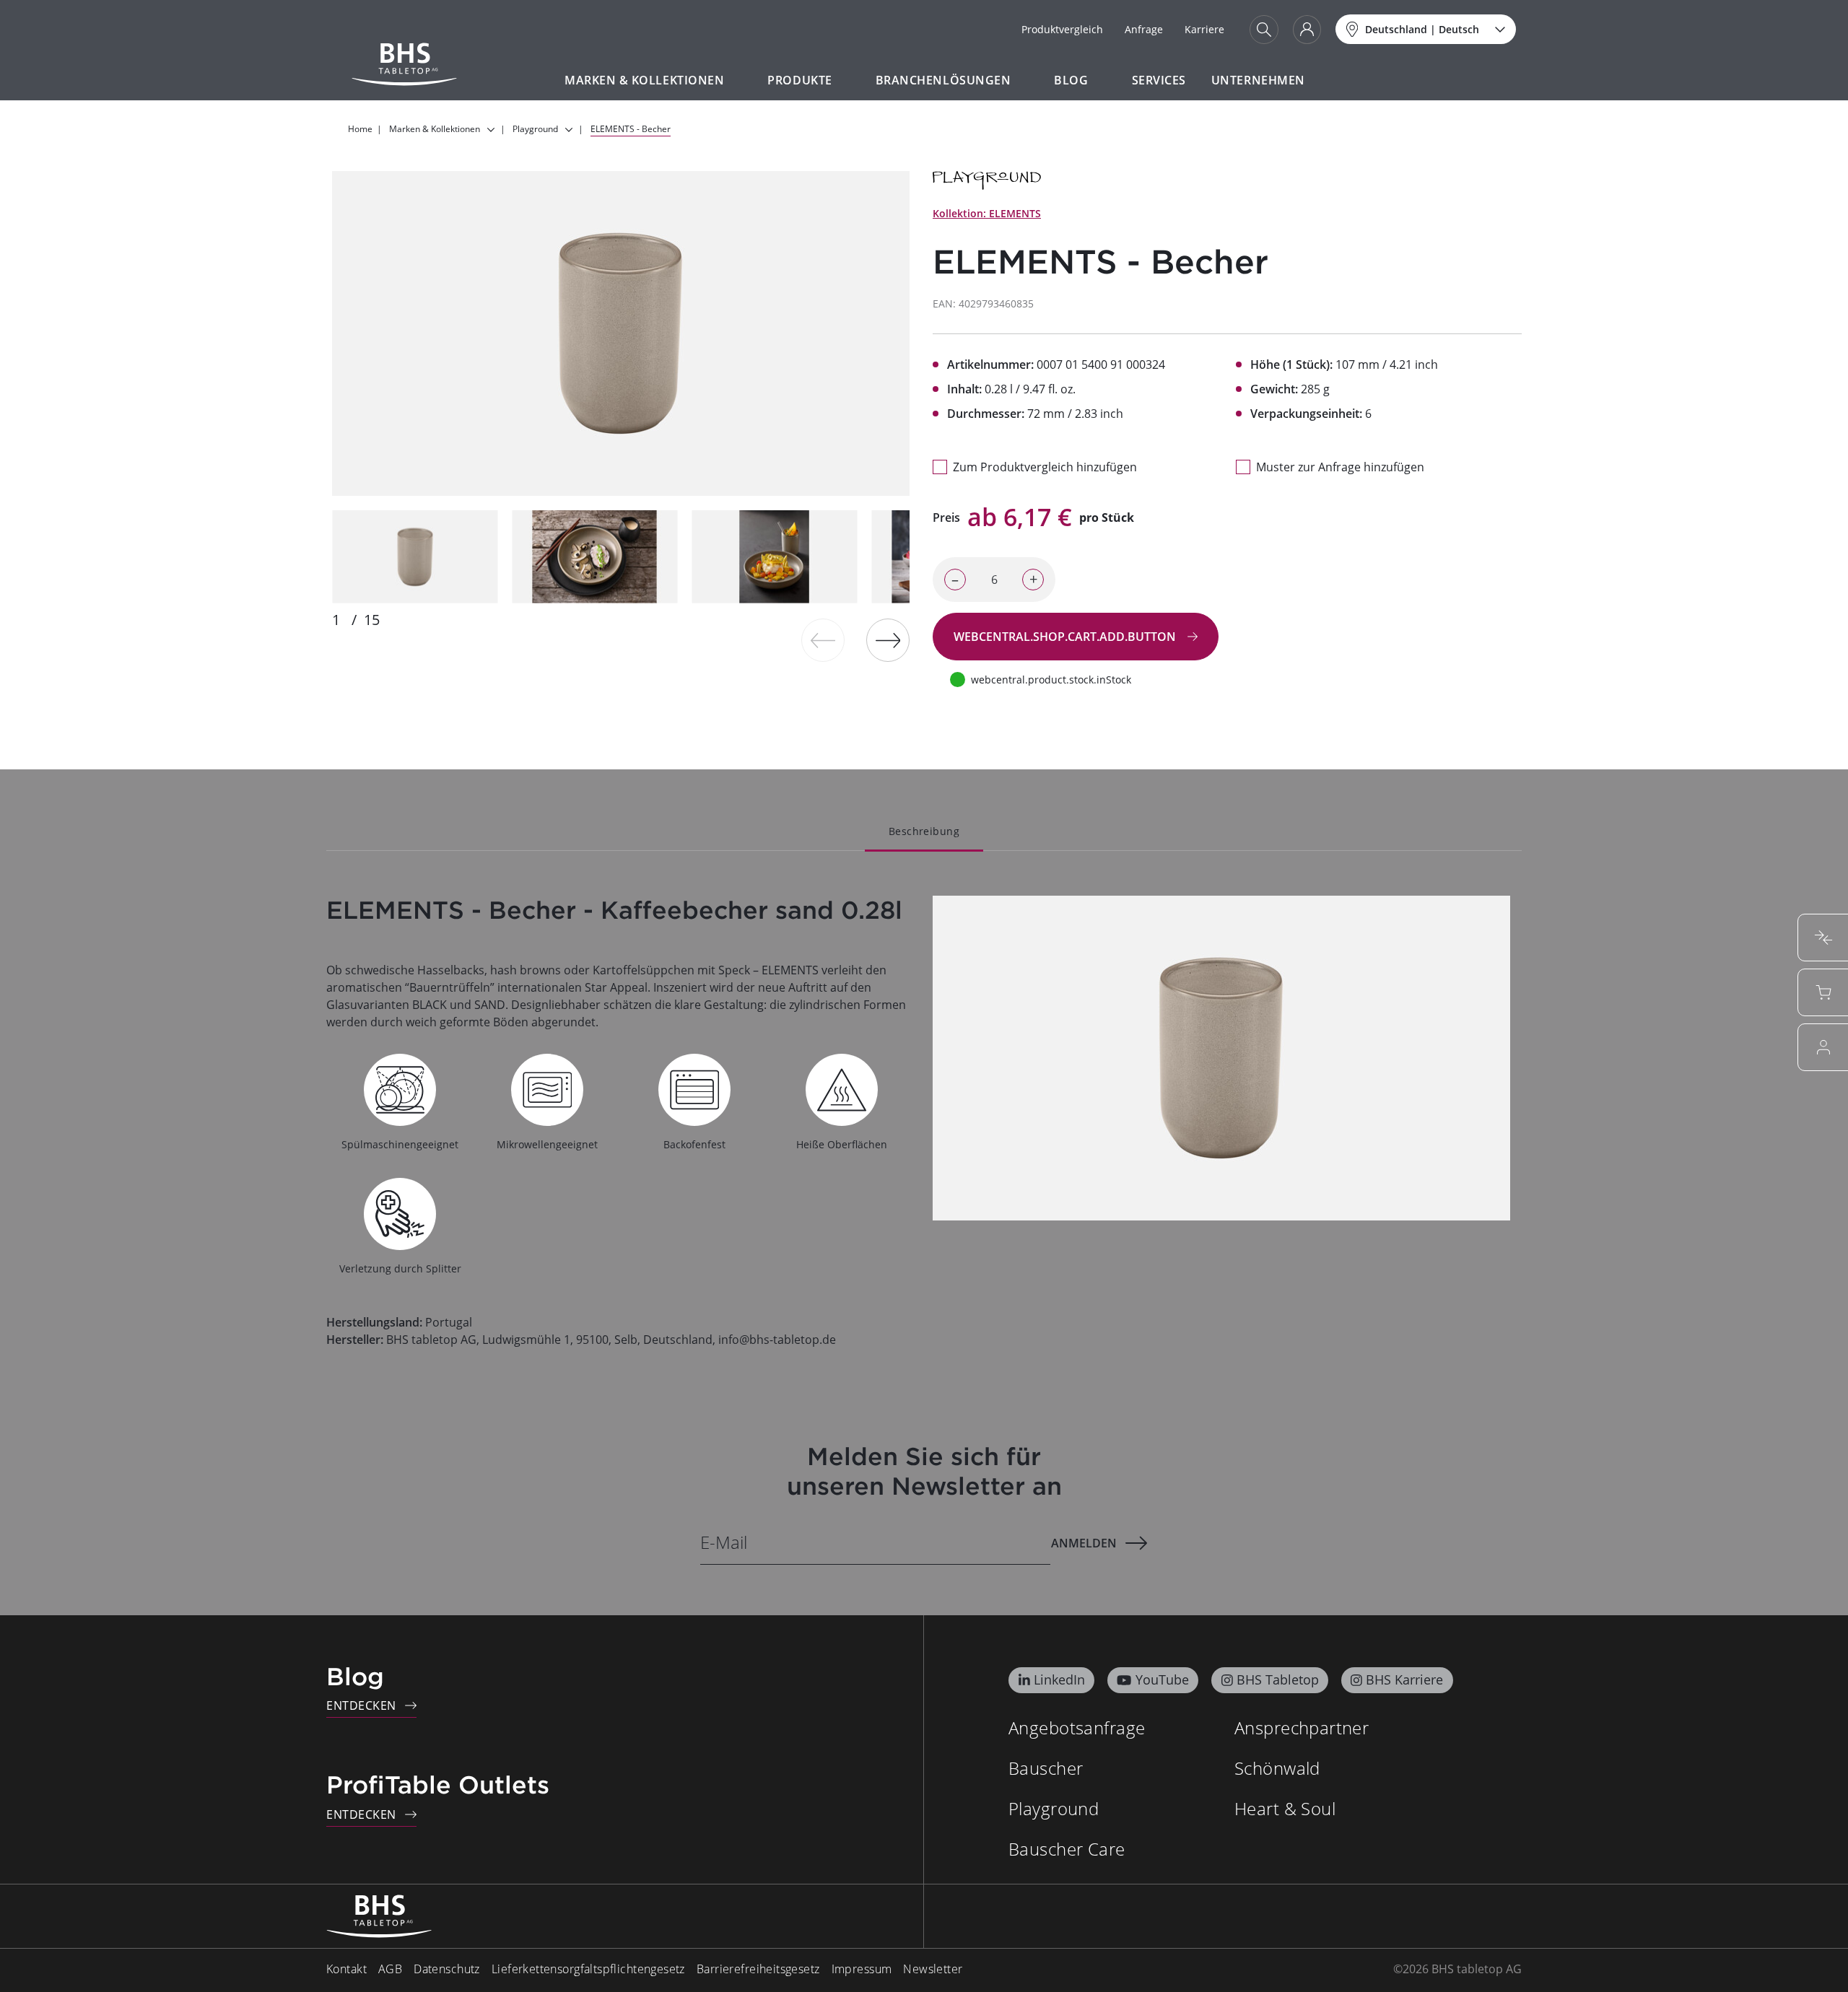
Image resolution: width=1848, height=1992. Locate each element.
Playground (1054, 1808)
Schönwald (1277, 1768)
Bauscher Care (1067, 1849)
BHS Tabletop (1278, 1679)
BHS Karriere (1404, 1679)
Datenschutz (447, 1969)
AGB (390, 1969)
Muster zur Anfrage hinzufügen (1340, 467)
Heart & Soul (1285, 1808)
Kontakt (346, 1969)
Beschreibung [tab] (924, 831)
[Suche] (1264, 30)
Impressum (862, 1969)
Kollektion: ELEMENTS (987, 213)
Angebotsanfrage (1077, 1727)
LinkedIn (1059, 1679)
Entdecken (361, 1705)
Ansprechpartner (1302, 1727)
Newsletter (933, 1969)
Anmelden (1084, 1543)
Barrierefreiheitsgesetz (758, 1969)
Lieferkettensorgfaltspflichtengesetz (588, 1969)
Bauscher (1046, 1768)
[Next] (888, 640)
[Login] (1307, 30)
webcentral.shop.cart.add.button (1066, 637)
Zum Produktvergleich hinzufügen (1045, 467)
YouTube (1162, 1679)
